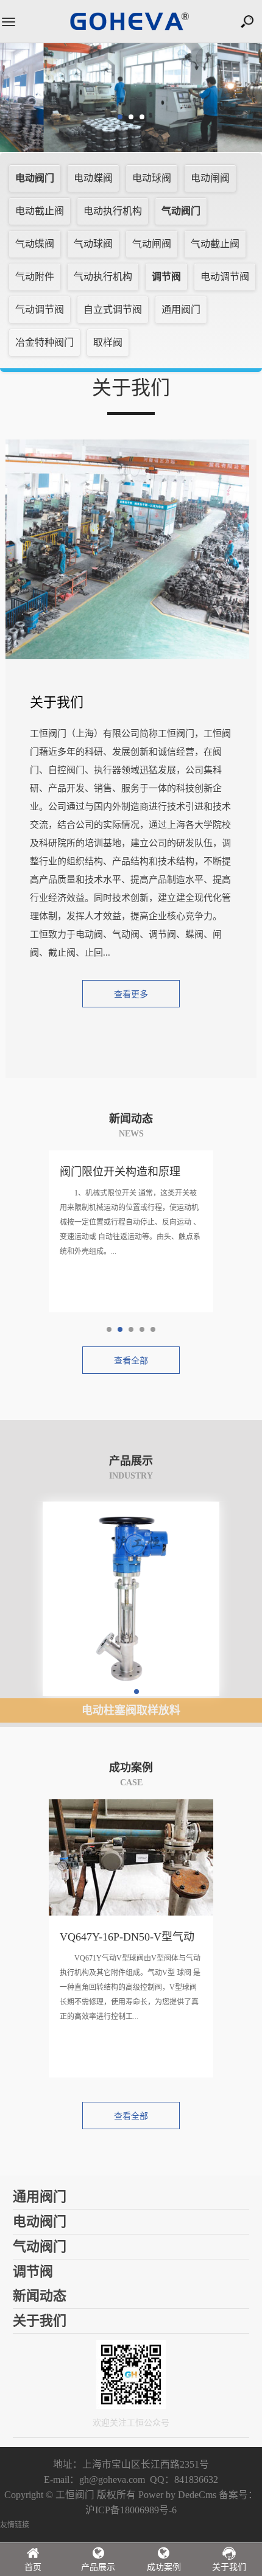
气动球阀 (93, 244)
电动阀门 (35, 178)
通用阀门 (181, 310)
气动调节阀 (40, 310)
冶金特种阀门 (44, 342)
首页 (33, 2567)
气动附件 (35, 277)
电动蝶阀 (93, 178)
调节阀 (166, 277)
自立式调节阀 (113, 310)
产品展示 (98, 2567)
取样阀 (108, 342)
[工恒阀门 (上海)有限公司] (131, 28)
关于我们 (229, 2567)
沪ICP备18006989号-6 (131, 2510)
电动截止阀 (40, 211)
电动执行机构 (113, 211)
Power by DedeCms (177, 2495)
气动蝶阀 (35, 244)
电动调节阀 (225, 277)
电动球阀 (152, 178)
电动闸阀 (210, 178)
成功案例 (164, 2567)
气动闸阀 (152, 244)
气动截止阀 (215, 244)
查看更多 (131, 994)
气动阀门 (181, 211)
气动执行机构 (103, 277)
